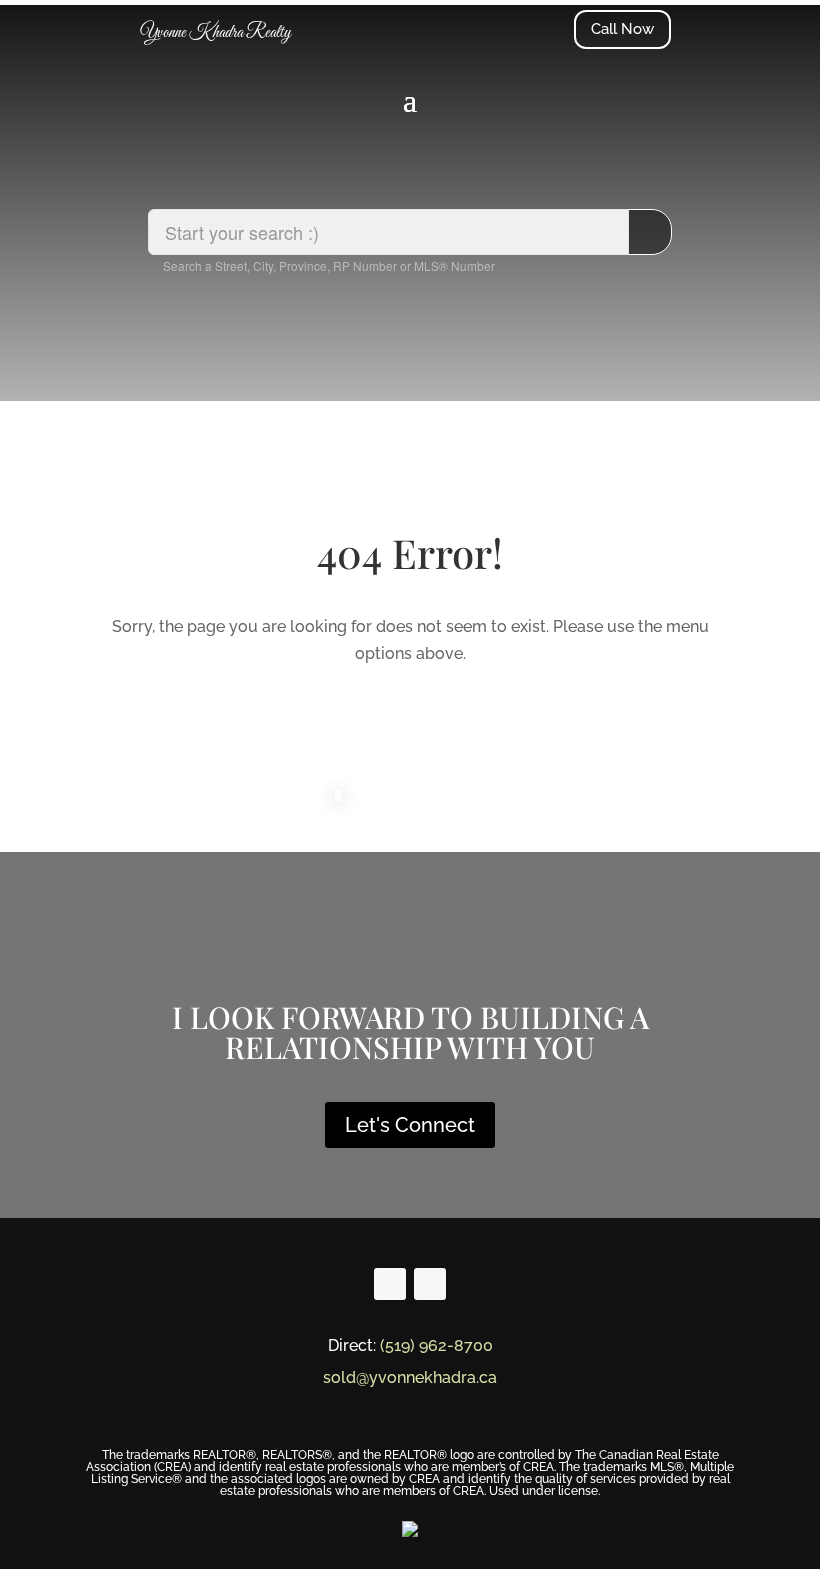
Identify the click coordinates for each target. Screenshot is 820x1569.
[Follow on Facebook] (390, 1284)
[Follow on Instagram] (430, 1284)
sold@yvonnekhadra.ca (410, 1377)
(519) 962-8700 (436, 1345)
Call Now (622, 29)
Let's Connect (410, 1125)
